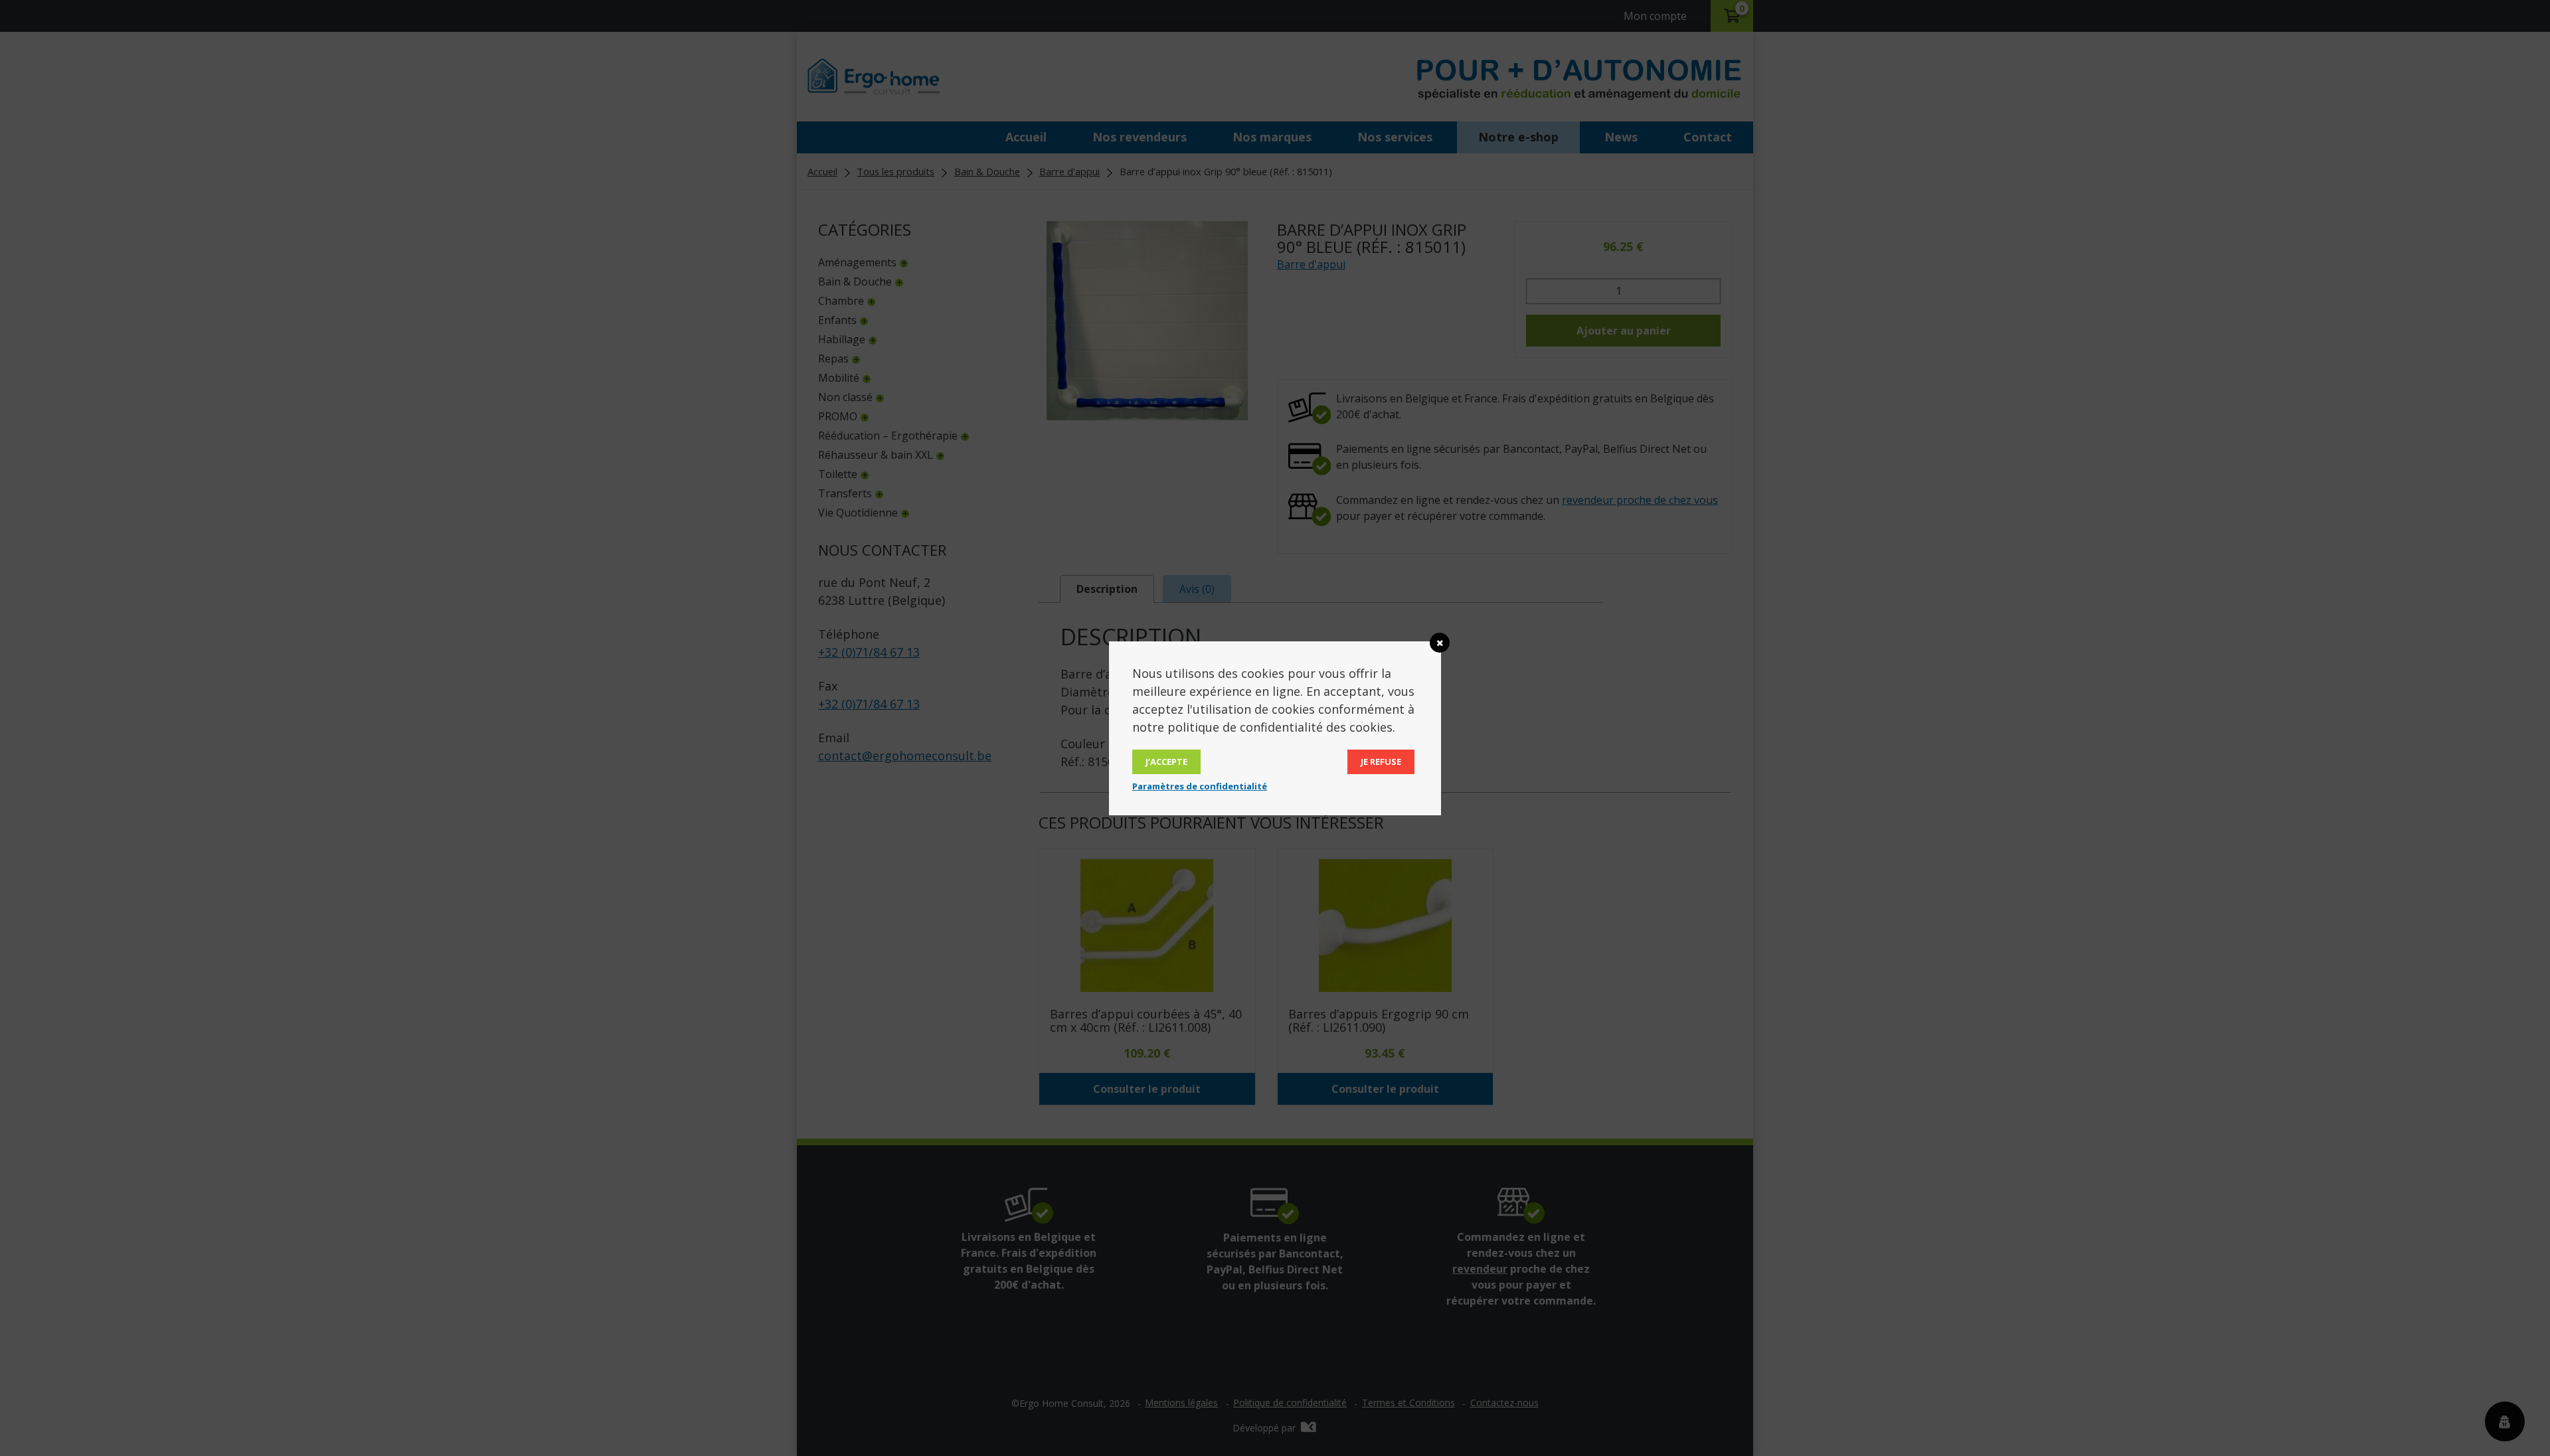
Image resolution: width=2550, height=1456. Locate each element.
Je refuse (1381, 762)
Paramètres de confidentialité (1200, 786)
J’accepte (1166, 762)
